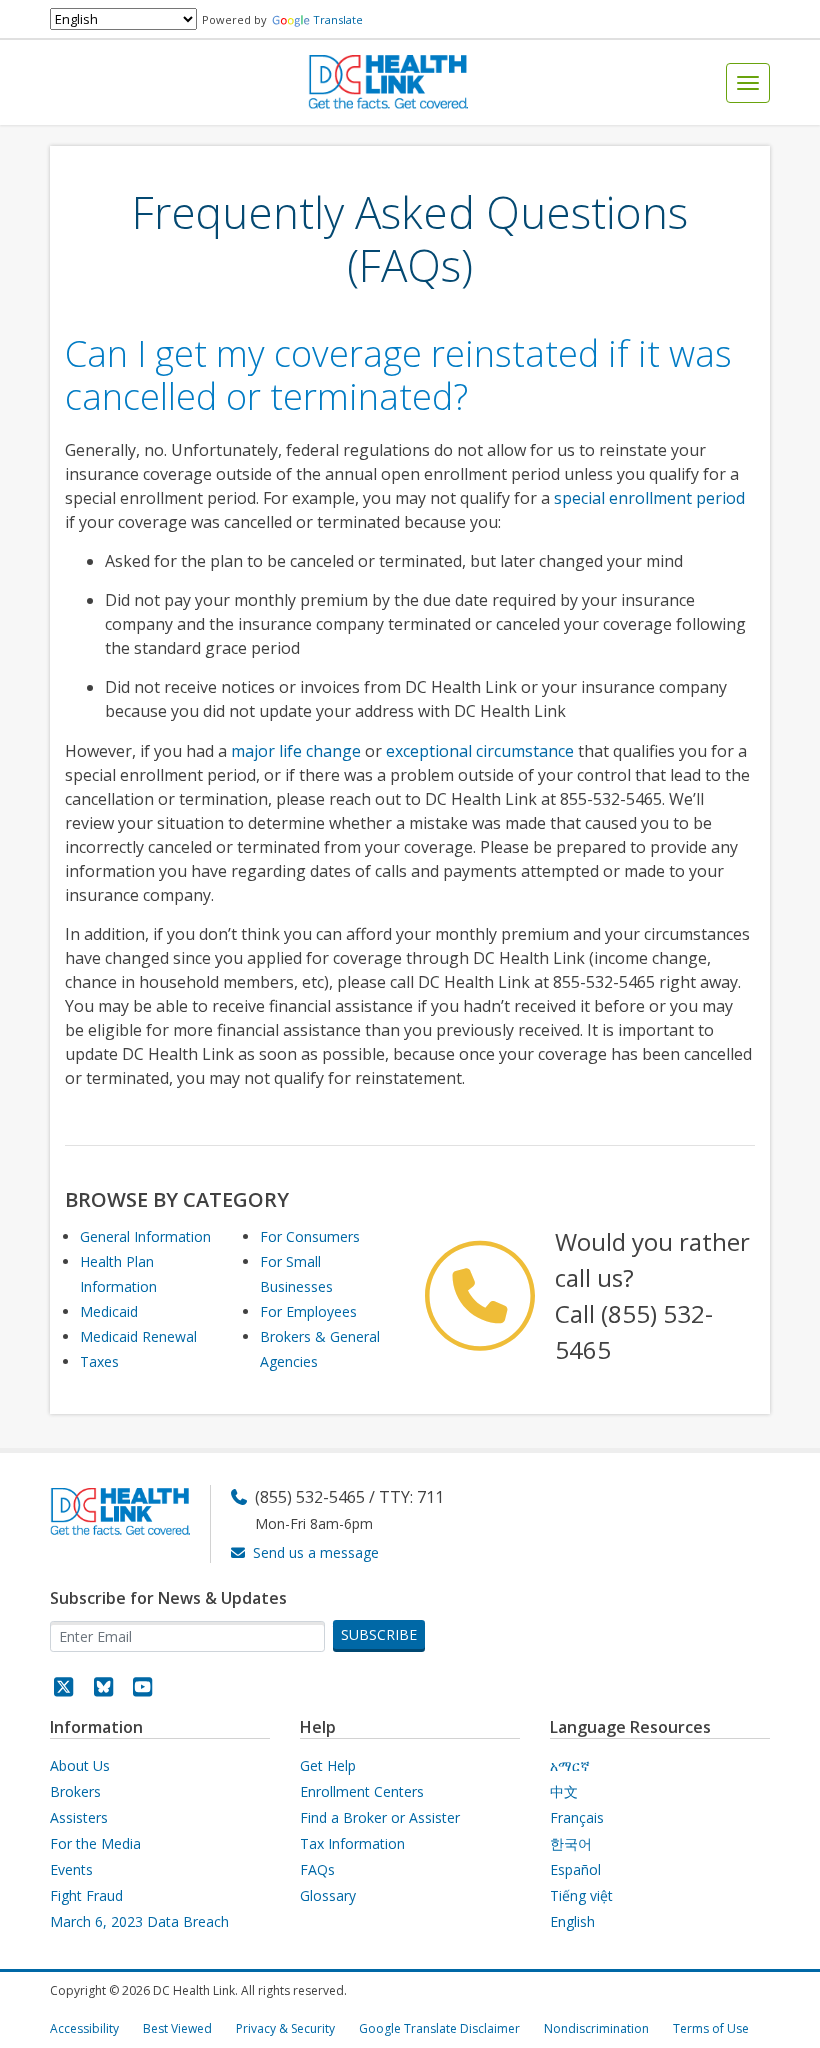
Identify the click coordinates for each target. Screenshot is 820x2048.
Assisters (79, 1817)
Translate (338, 19)
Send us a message (316, 1552)
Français (577, 1817)
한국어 (571, 1843)
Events (71, 1869)
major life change (296, 751)
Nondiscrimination (596, 2028)
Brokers (75, 1791)
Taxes (99, 1361)
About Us (80, 1765)
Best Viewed (177, 2028)
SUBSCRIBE (379, 1634)
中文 (564, 1791)
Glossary (328, 1895)
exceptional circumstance (480, 751)
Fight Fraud (86, 1895)
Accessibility (84, 2028)
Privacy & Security (285, 2028)
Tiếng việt (581, 1895)
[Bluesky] (104, 1689)
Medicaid (109, 1311)
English (572, 1921)
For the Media (95, 1843)
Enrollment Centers (362, 1791)
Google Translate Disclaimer (439, 2028)
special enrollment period (649, 498)
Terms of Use (711, 2028)
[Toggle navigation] (748, 83)
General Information (145, 1236)
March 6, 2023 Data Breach (139, 1921)
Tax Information (352, 1843)
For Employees (308, 1311)
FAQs (317, 1869)
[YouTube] (143, 1689)
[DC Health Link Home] (388, 80)
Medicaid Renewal (138, 1336)
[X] (64, 1689)
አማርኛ (570, 1765)
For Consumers (310, 1236)
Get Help (328, 1765)
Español (575, 1869)
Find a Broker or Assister (380, 1817)
